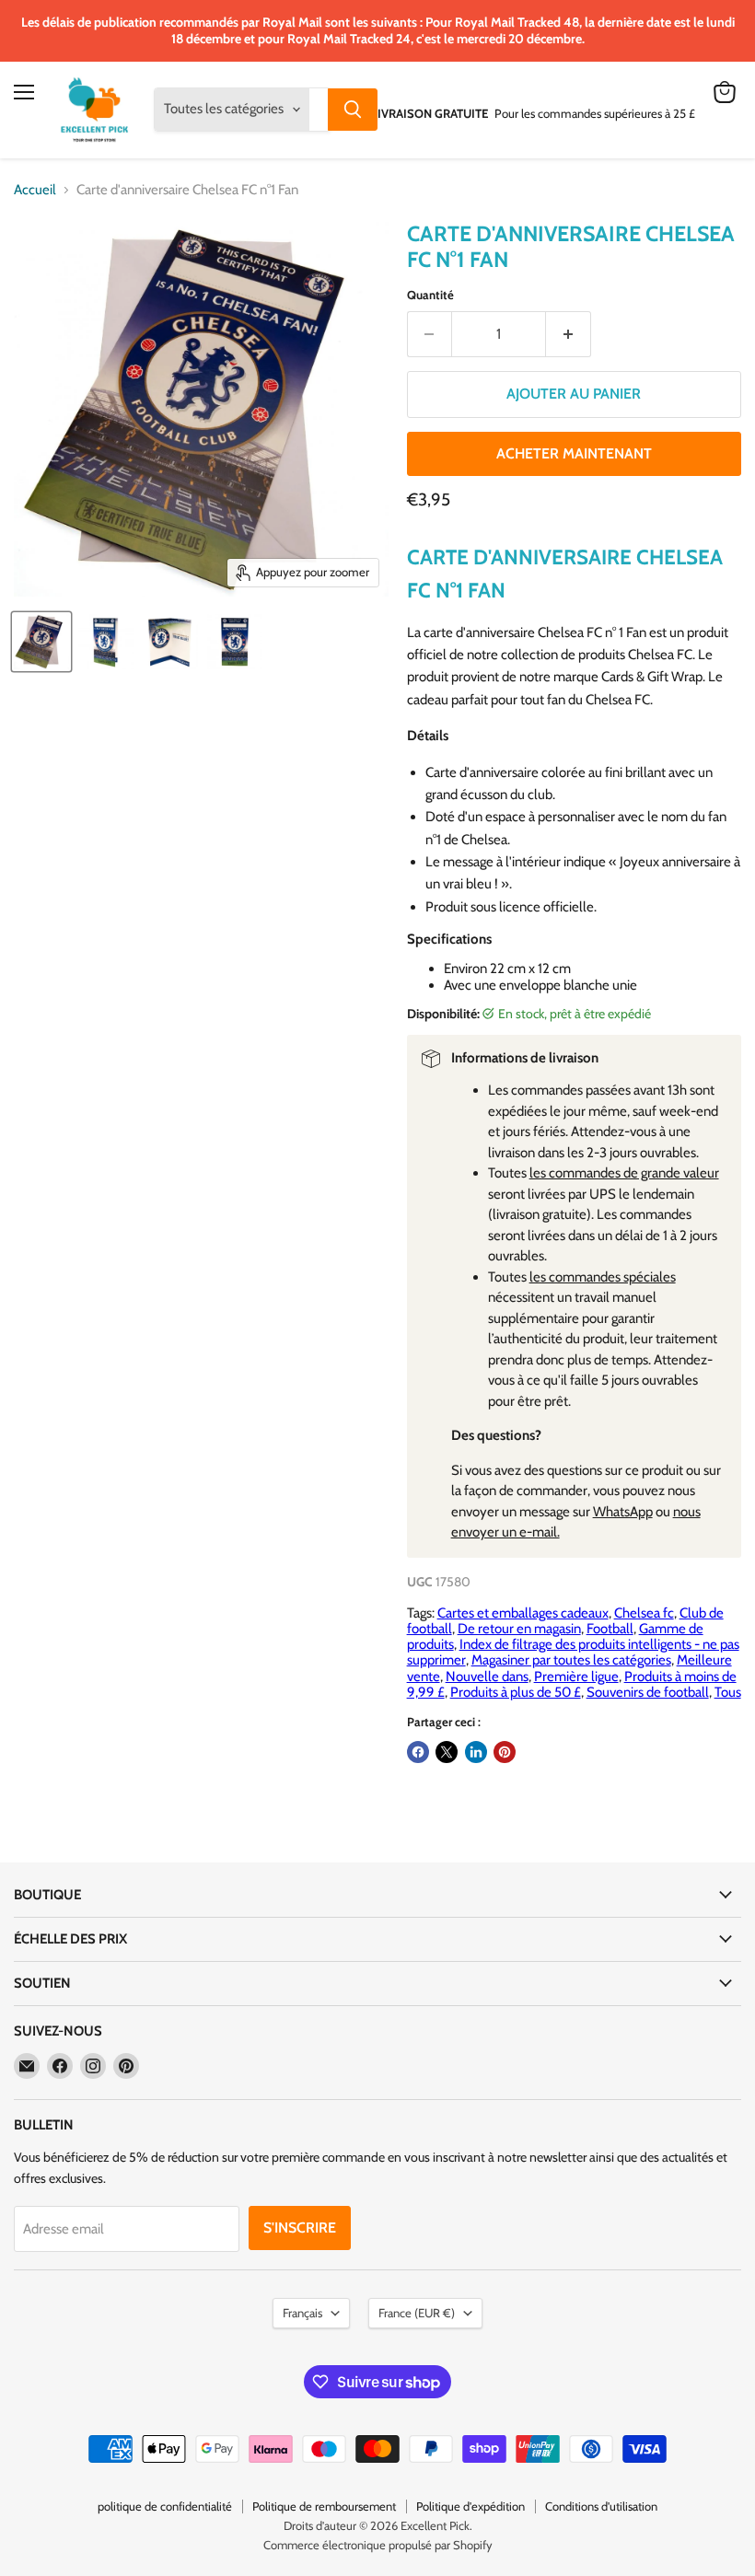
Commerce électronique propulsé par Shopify (378, 2545)
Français (302, 2313)
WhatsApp (623, 1512)
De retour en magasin (519, 1629)
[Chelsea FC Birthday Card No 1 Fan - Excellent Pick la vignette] (41, 642)
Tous (728, 1692)
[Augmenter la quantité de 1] (569, 334)
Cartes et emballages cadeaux (523, 1613)
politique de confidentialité (165, 2506)
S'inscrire (300, 2228)
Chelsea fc (644, 1613)
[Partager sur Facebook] (418, 1752)
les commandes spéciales (603, 1277)
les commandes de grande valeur (624, 1173)
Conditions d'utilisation (601, 2506)
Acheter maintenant (574, 453)
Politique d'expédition (470, 2506)
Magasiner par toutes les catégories (571, 1660)
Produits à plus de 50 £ (516, 1692)
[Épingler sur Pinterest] (505, 1752)
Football (610, 1629)
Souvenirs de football (648, 1692)
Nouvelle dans (487, 1677)
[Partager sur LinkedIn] (476, 1752)
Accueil (35, 190)
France (417, 2313)
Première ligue (576, 1677)
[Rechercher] (353, 110)
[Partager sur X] (447, 1752)
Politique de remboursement (324, 2506)
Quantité (430, 295)
